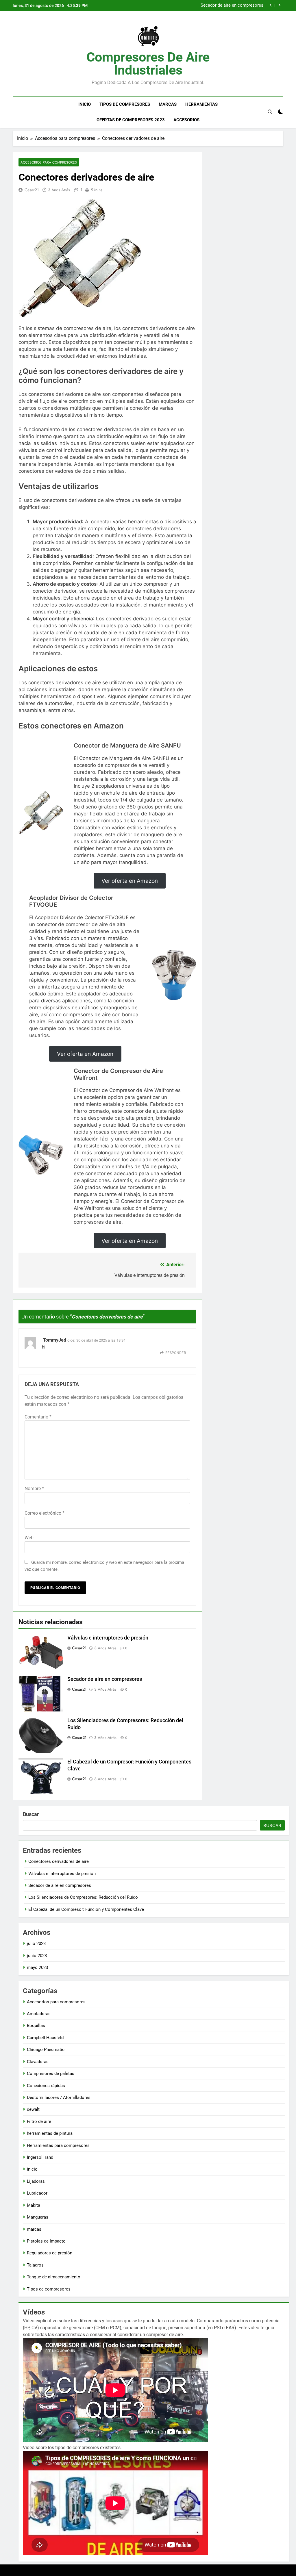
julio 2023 (36, 1943)
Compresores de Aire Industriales (148, 64)
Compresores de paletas (51, 2074)
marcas (34, 2229)
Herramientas (201, 104)
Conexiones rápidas (46, 2086)
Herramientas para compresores (58, 2145)
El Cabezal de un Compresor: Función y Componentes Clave (86, 1909)
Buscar (31, 1814)
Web (29, 1538)
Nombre (34, 1489)
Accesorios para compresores (49, 162)
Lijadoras (36, 2181)
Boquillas (36, 2026)
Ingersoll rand (40, 2157)
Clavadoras (38, 2062)
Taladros (35, 2265)
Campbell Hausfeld (45, 2038)
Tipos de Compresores (125, 104)
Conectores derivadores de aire (59, 1861)
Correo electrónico (45, 1513)
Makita (34, 2205)
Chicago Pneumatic (46, 2050)
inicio (32, 2169)
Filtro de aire (39, 2121)
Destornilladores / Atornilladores (59, 2097)
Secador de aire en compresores (105, 1679)
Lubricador (37, 2193)
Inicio (85, 104)
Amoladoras (39, 2014)
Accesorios (186, 120)
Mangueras (38, 2217)
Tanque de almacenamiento (54, 2277)
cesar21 (32, 190)
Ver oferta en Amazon (130, 881)
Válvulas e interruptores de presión (108, 1638)
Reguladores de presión (50, 2253)
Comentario (38, 1417)
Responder (176, 1353)
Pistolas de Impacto (46, 2241)
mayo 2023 (37, 1967)
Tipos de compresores (49, 2289)
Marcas (168, 104)
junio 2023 (37, 1956)
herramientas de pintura (50, 2133)
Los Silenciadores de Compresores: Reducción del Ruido (209, 5)
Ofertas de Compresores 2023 (131, 120)
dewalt (33, 2109)
